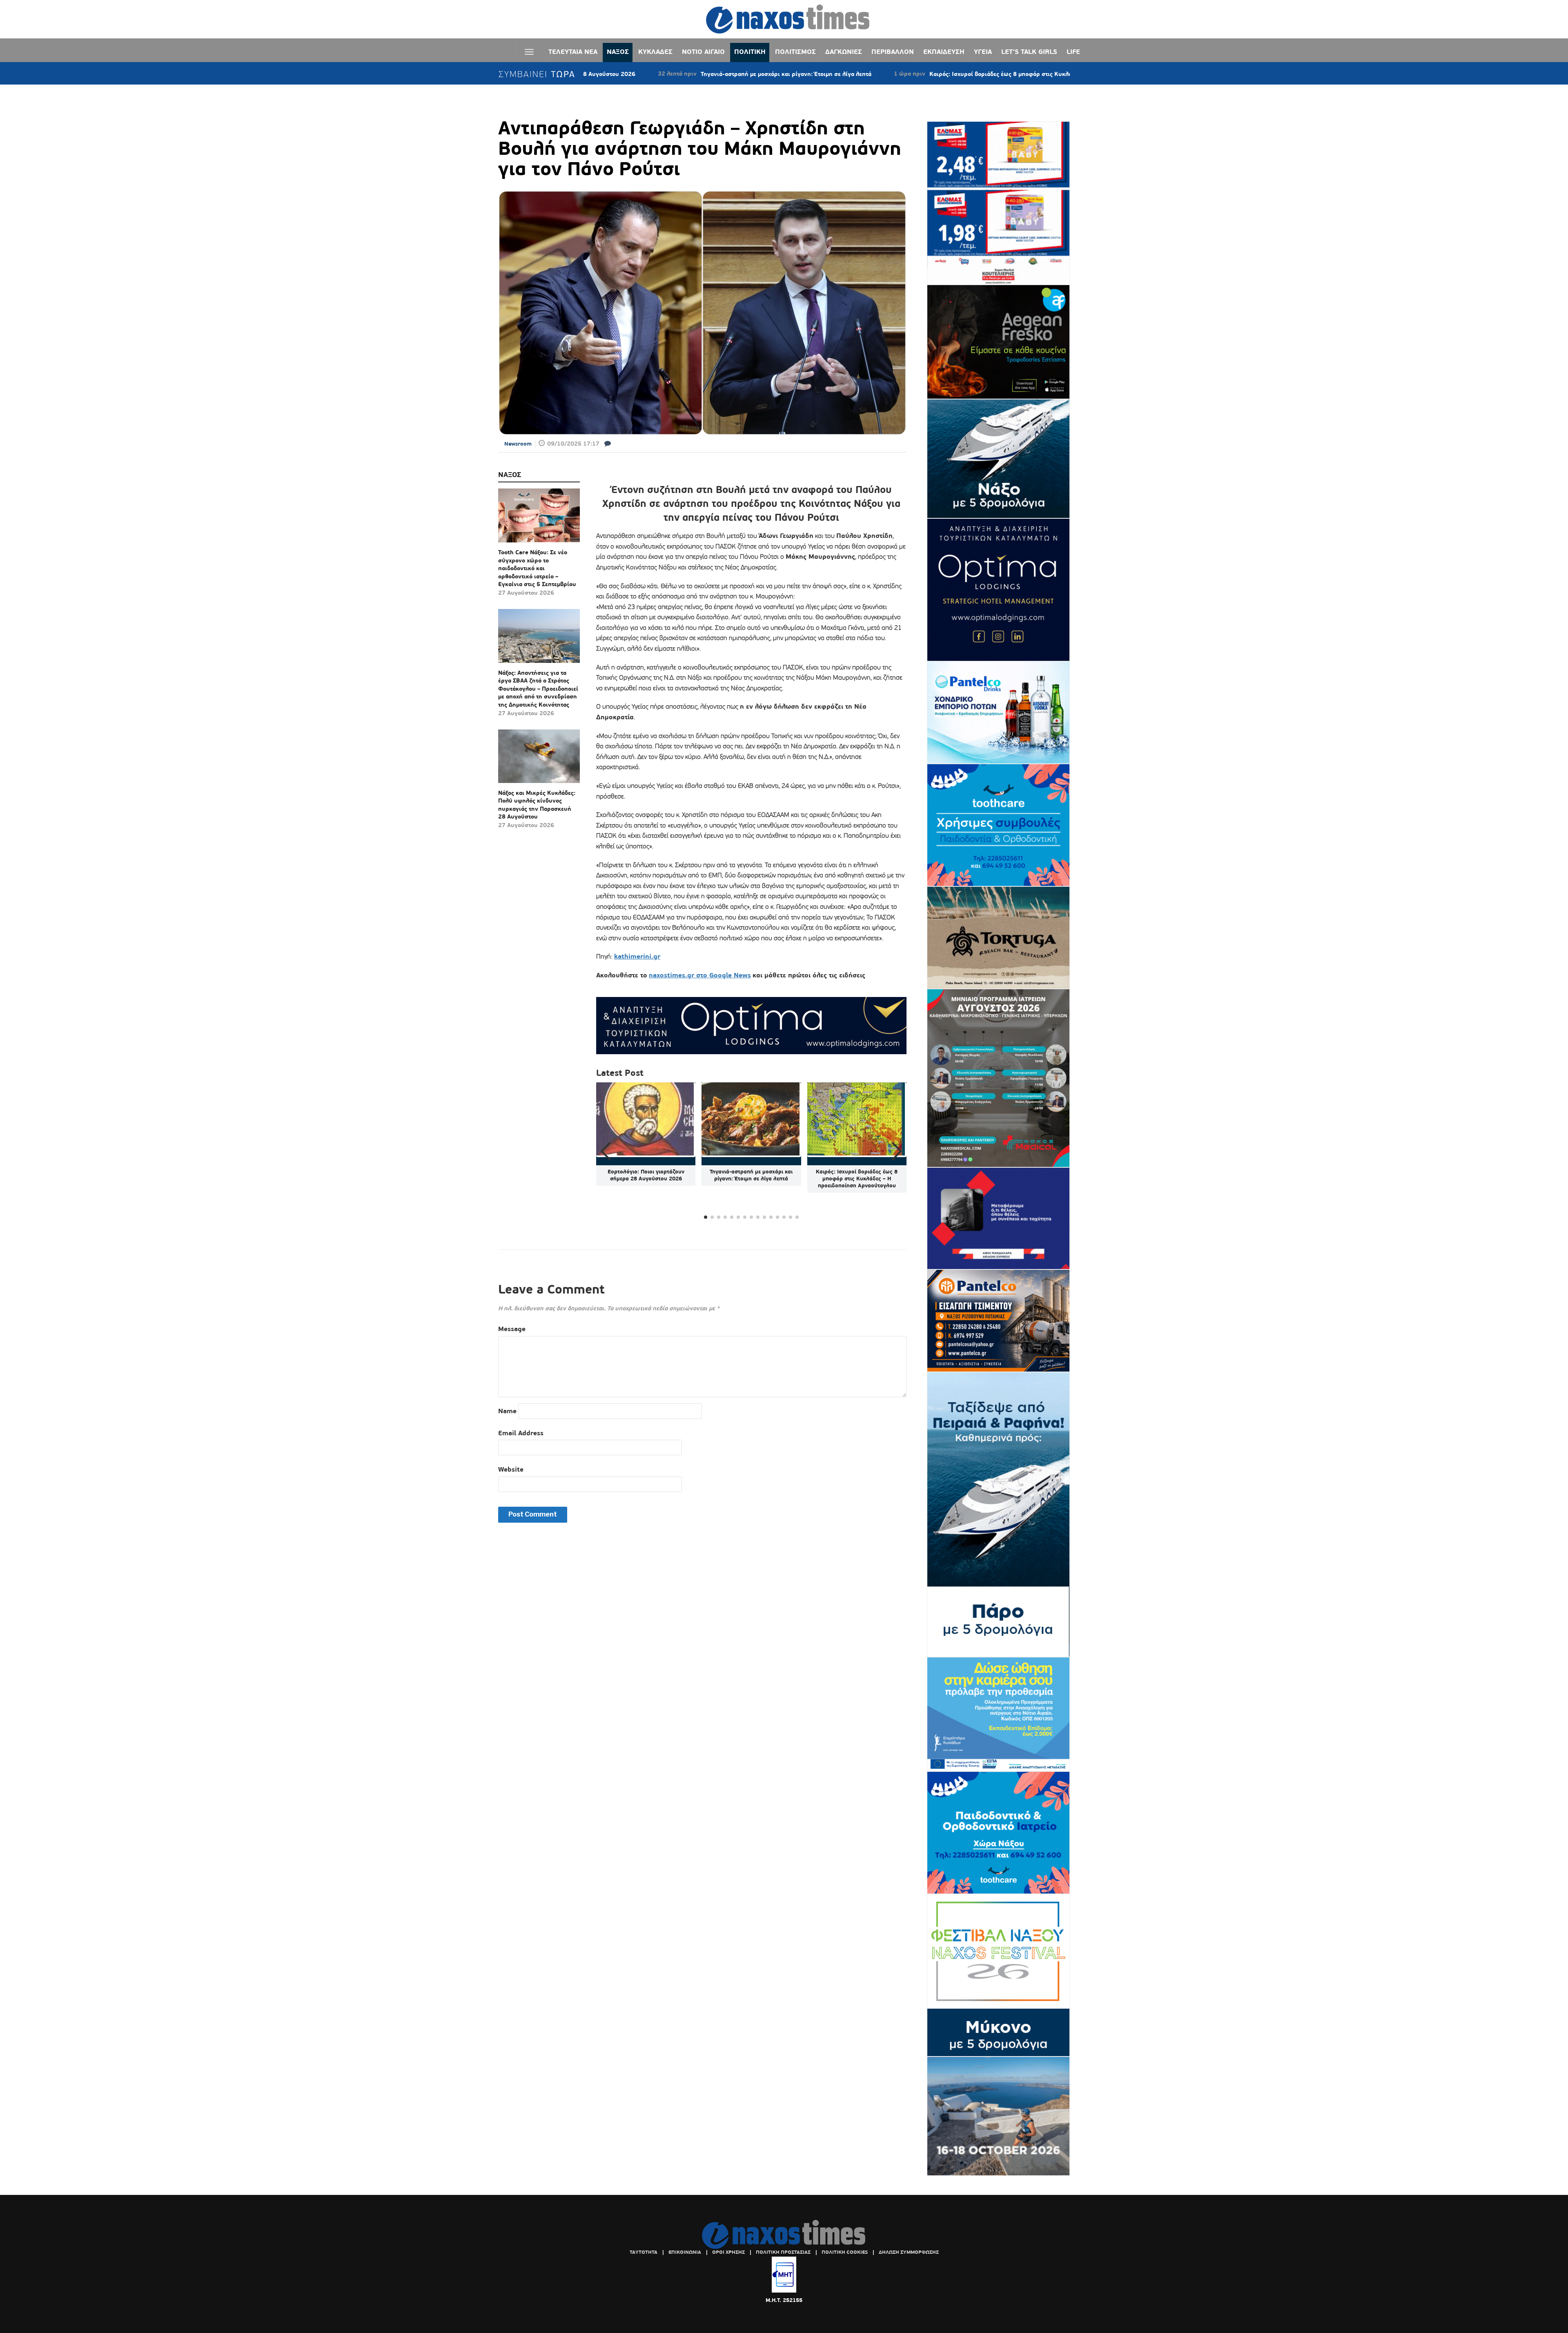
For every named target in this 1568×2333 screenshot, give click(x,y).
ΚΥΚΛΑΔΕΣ (655, 52)
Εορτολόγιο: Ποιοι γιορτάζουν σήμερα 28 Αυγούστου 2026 (646, 1175)
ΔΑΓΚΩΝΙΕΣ (844, 52)
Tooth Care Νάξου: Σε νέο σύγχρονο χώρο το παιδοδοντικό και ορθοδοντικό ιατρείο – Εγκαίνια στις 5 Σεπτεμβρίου (537, 568)
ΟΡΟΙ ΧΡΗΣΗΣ (728, 2252)
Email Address (521, 1433)
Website (511, 1469)
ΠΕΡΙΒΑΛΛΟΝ (893, 52)
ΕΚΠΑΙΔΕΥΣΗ (944, 52)
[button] (897, 1151)
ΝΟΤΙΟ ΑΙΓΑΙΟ (703, 52)
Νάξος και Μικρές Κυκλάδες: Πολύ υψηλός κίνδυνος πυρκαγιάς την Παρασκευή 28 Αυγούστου (537, 805)
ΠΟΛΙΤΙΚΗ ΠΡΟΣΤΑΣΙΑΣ (783, 2252)
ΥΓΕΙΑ (983, 52)
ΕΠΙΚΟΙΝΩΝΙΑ (685, 2252)
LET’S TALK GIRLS (1029, 52)
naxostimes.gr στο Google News (700, 975)
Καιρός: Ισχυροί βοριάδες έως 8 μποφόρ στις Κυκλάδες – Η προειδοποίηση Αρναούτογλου (923, 74)
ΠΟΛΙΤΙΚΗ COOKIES (845, 2252)
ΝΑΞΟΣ (618, 52)
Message (512, 1329)
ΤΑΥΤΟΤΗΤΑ (644, 2252)
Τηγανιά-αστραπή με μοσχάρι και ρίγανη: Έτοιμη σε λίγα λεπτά (656, 74)
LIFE (1073, 52)
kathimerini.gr (637, 956)
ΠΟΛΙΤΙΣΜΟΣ (795, 52)
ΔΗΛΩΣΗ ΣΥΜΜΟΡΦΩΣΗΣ (909, 2252)
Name (507, 1411)
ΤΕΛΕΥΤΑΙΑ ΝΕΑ (573, 52)
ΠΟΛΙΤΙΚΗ (750, 52)
